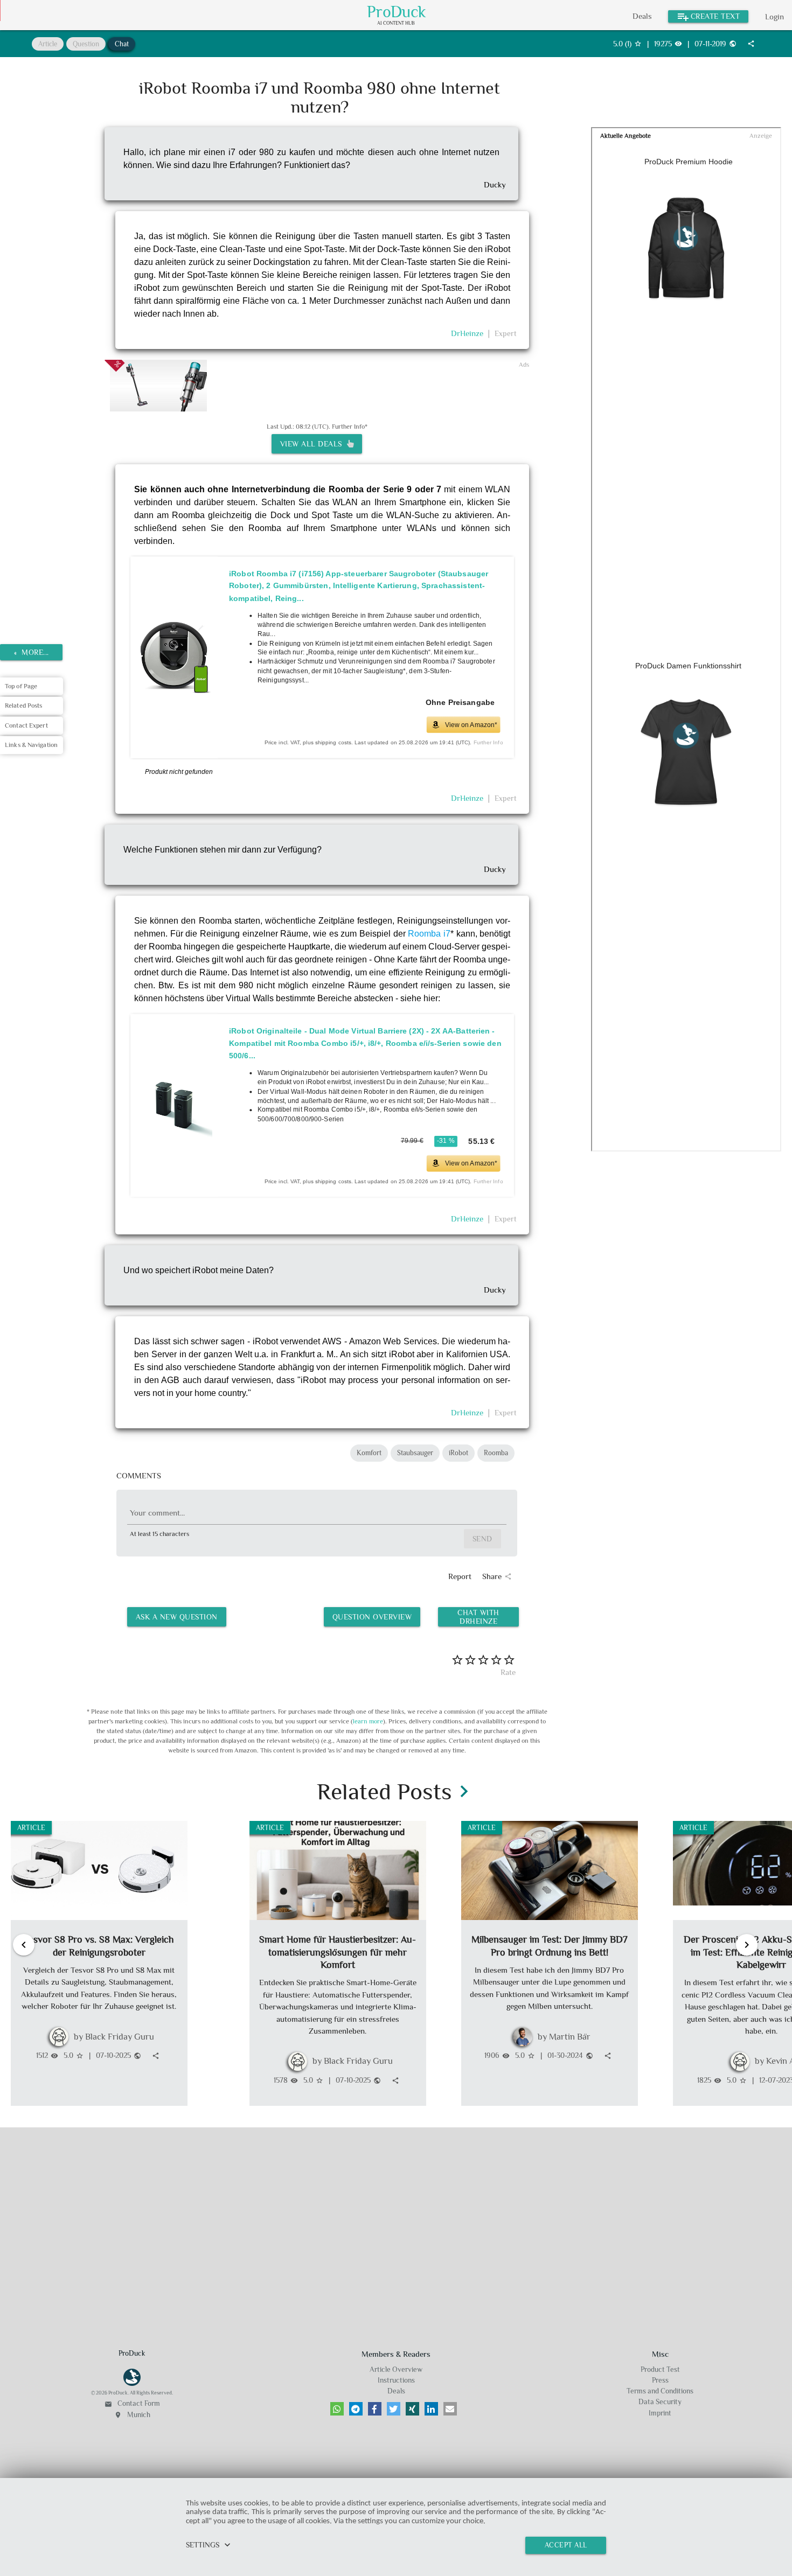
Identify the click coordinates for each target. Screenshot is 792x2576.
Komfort (369, 1453)
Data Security (660, 2402)
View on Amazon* (471, 724)
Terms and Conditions (660, 2391)
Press (660, 2380)
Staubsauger (415, 1453)
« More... (32, 652)
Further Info (488, 742)
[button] (337, 2409)
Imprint (660, 2413)
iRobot (458, 1453)
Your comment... (157, 1513)
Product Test (660, 2369)
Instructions (396, 2380)
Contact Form (132, 2403)
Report (460, 1576)
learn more (368, 1721)
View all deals (314, 444)
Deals (642, 16)
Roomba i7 (429, 934)
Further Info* (350, 427)
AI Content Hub (396, 23)
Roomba (496, 1453)
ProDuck (397, 12)
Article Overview (396, 2369)
